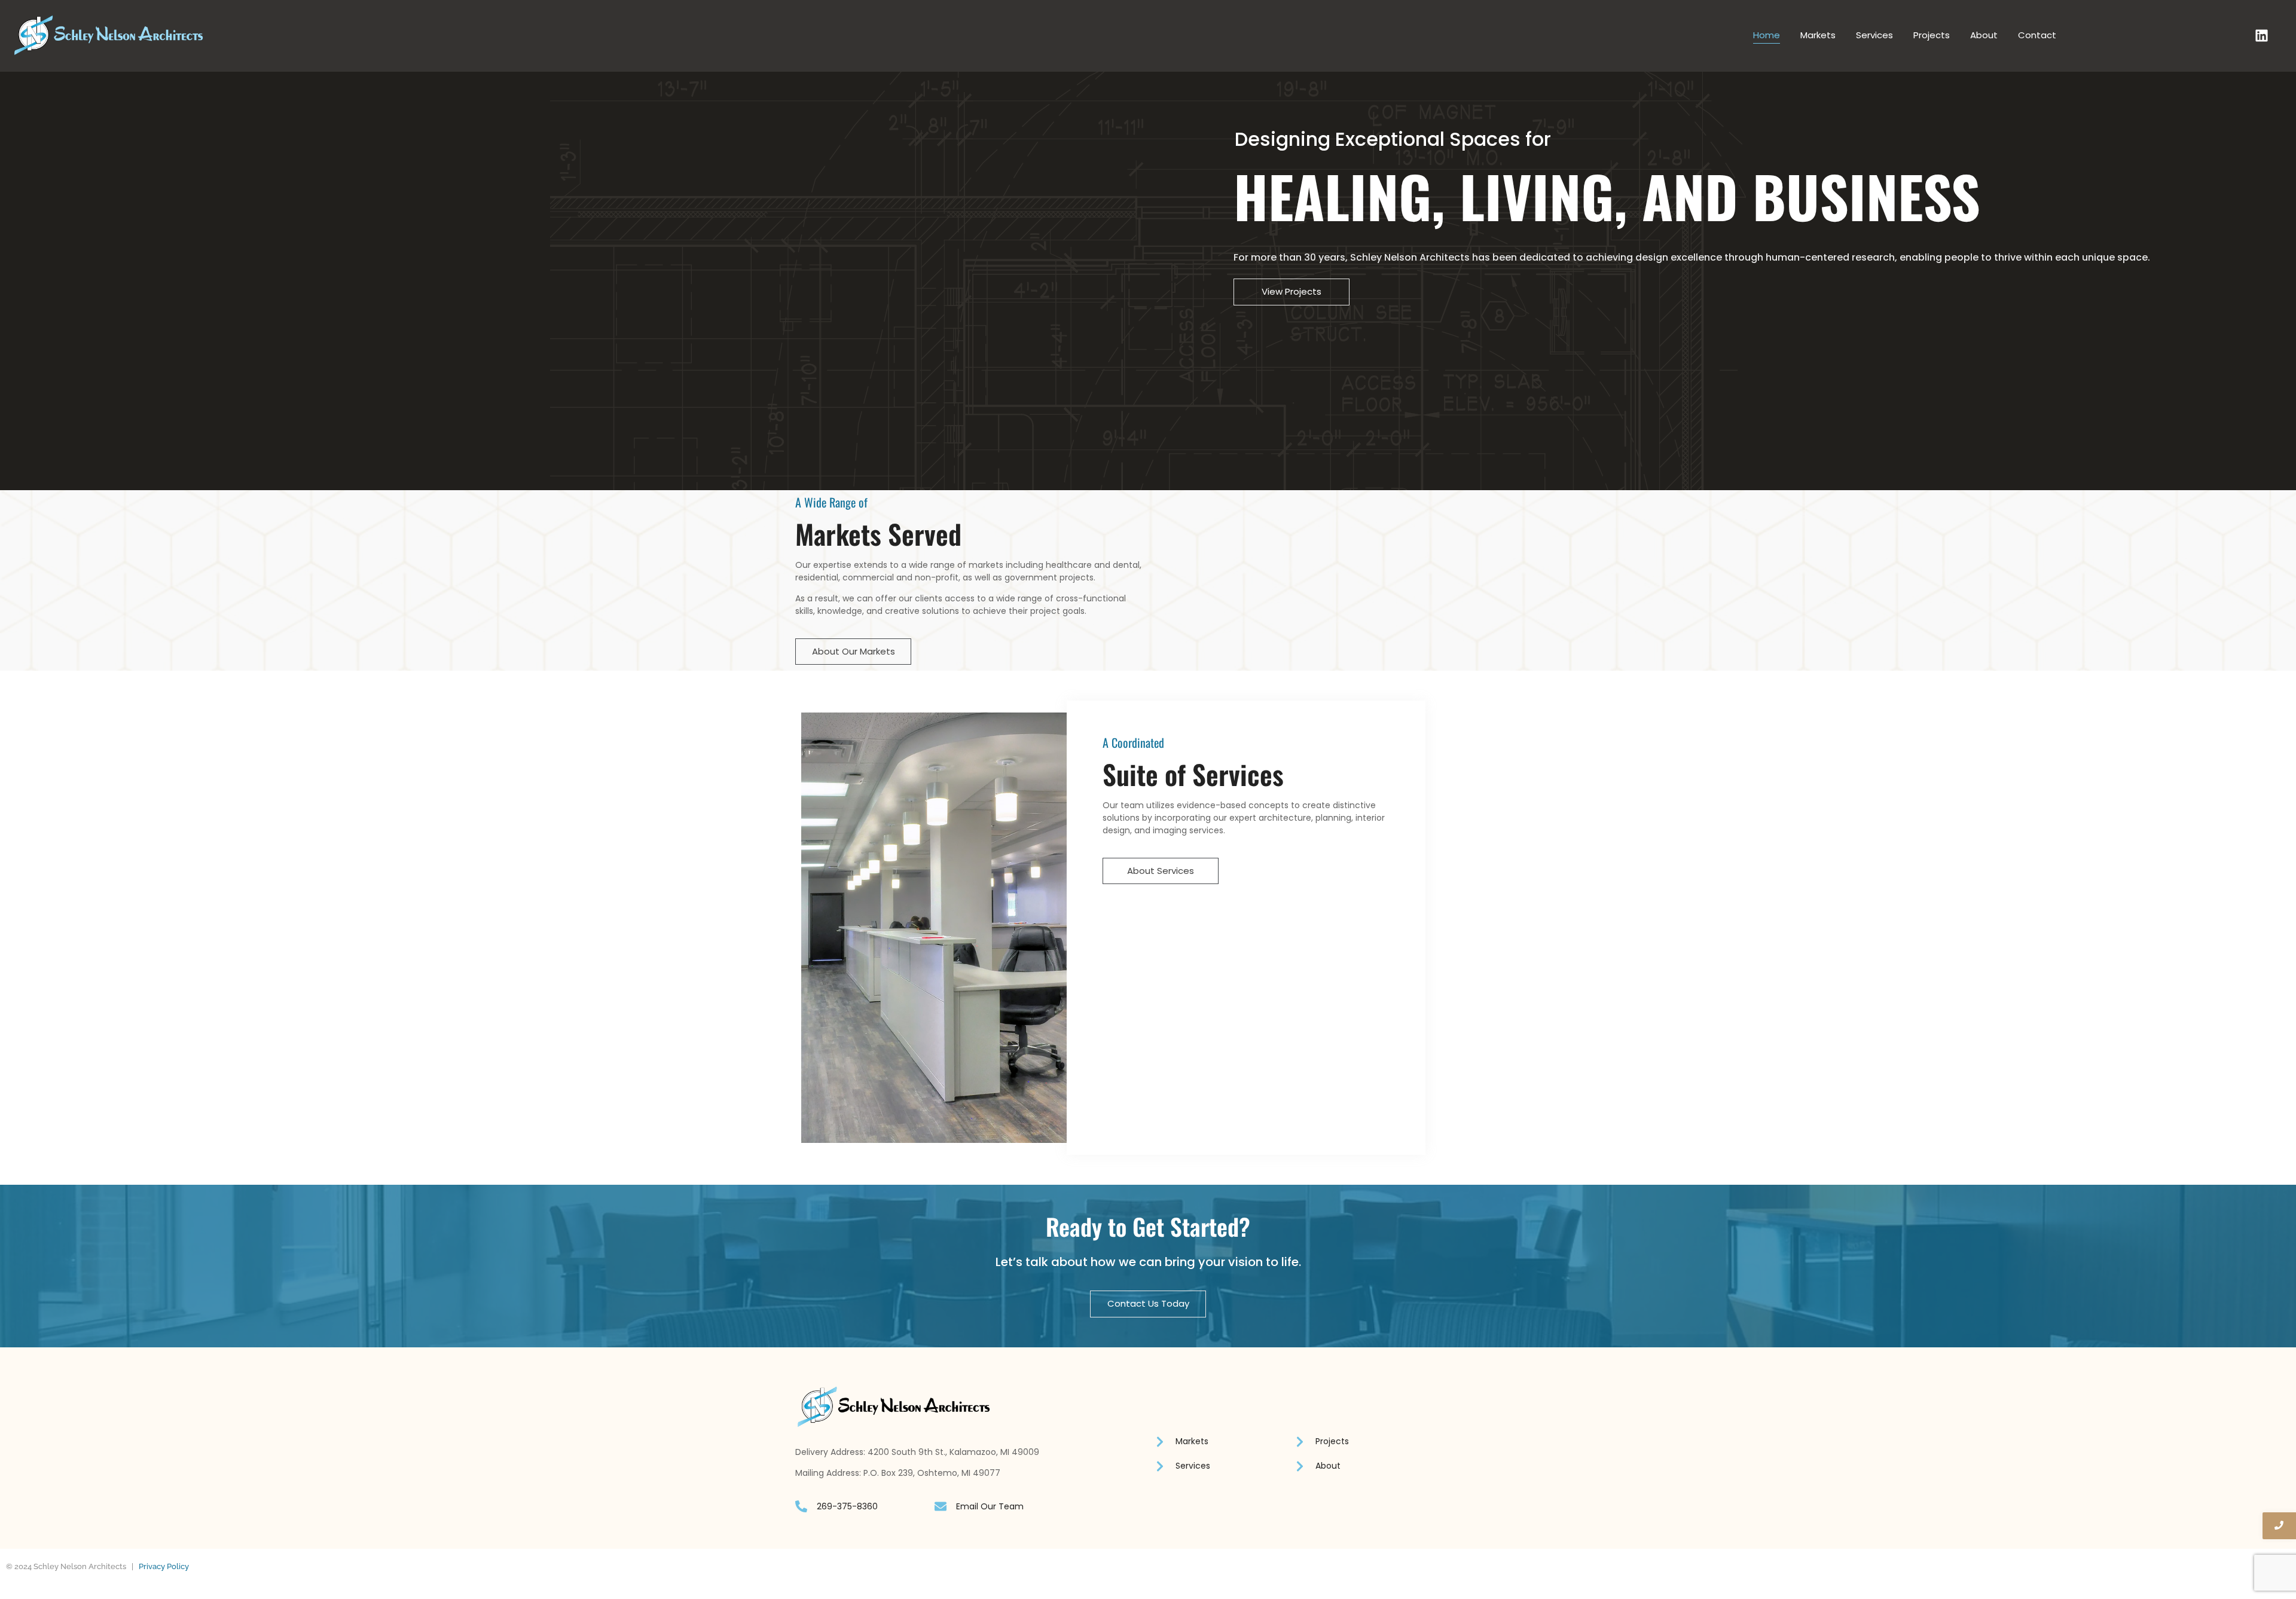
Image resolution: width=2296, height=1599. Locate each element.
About (1984, 35)
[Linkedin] (2262, 36)
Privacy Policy (164, 1566)
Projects (1932, 35)
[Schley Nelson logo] (109, 35)
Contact (2037, 35)
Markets (1818, 35)
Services (1874, 35)
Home (1767, 35)
